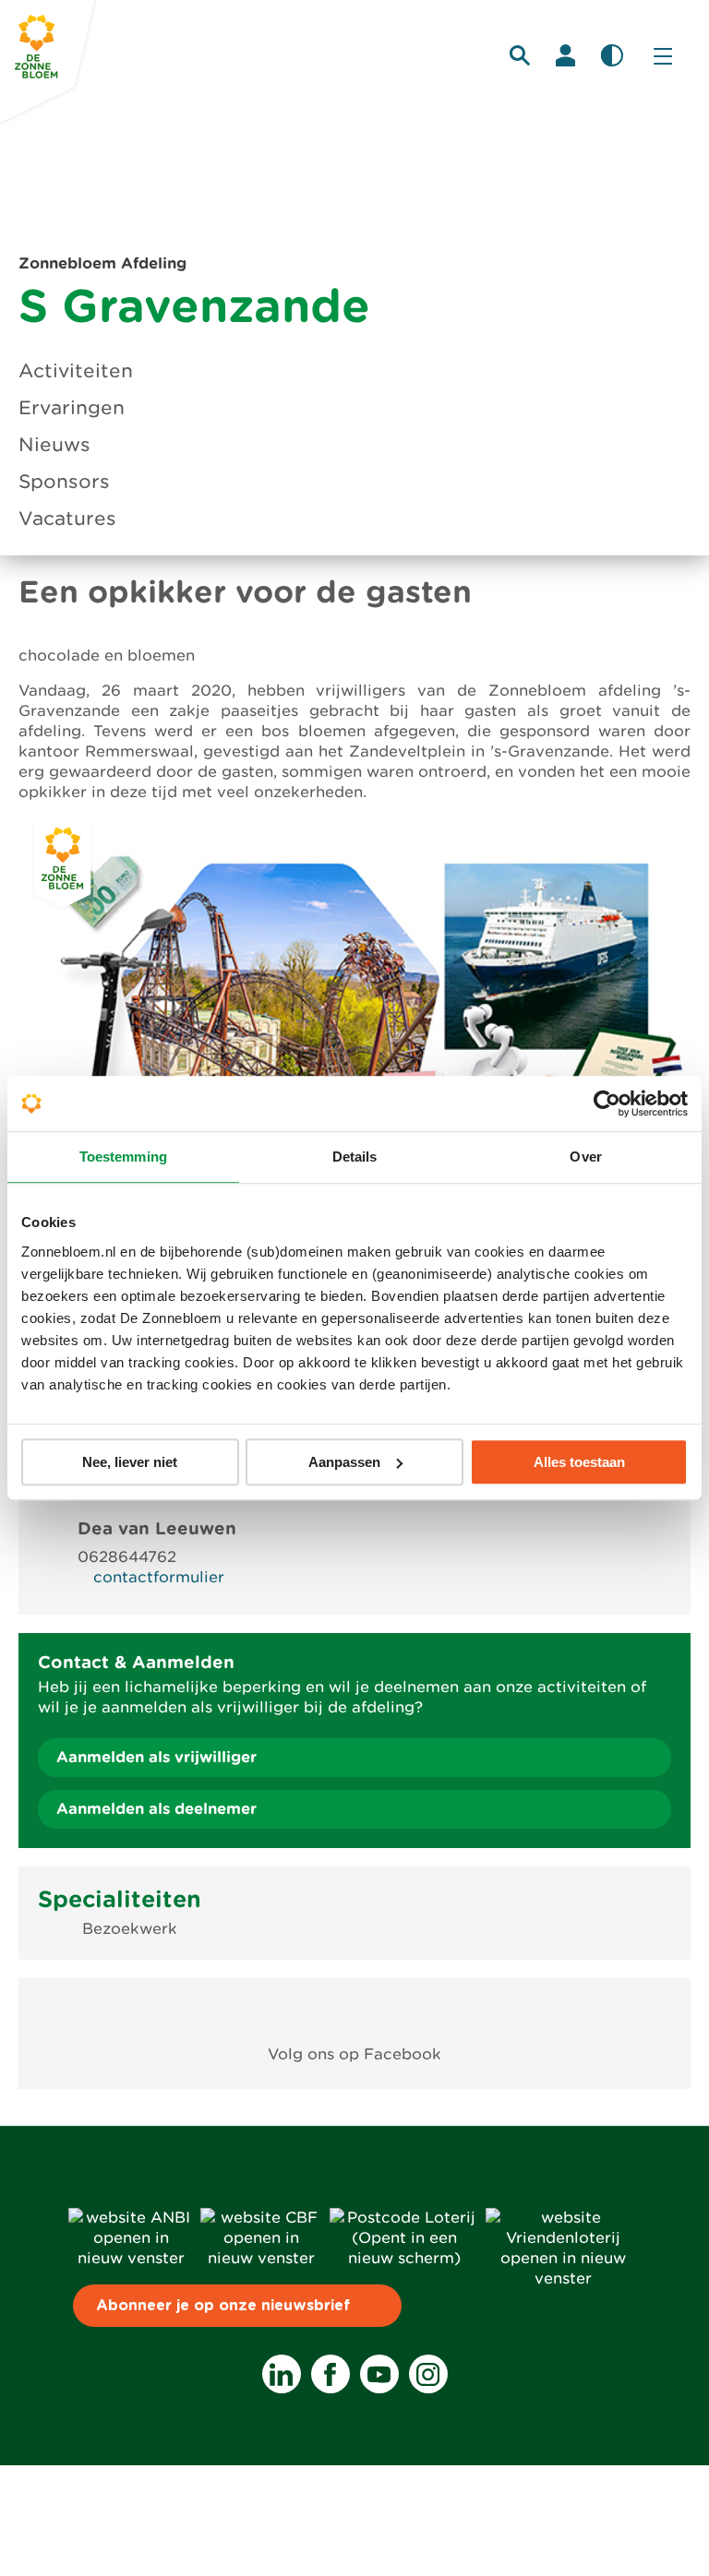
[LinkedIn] (282, 2374)
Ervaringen (72, 408)
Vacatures (67, 519)
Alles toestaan (579, 1462)
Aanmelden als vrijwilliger (156, 1757)
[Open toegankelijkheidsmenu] (612, 55)
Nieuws (54, 445)
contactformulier (159, 1577)
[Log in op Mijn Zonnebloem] (566, 55)
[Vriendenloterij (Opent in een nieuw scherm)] (563, 2278)
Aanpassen (344, 1462)
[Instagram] (428, 2374)
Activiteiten (76, 371)
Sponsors (64, 482)
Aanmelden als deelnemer (156, 1809)
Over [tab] (585, 1157)
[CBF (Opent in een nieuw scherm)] (261, 2258)
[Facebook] (330, 2374)
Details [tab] (355, 1157)
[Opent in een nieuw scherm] (355, 2012)
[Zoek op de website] (520, 55)
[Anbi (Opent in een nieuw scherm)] (131, 2258)
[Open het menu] (663, 55)
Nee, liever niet (130, 1462)
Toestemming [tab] (123, 1157)
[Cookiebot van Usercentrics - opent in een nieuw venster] (607, 1103)
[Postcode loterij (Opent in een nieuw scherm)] (404, 2258)
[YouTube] (379, 2374)
